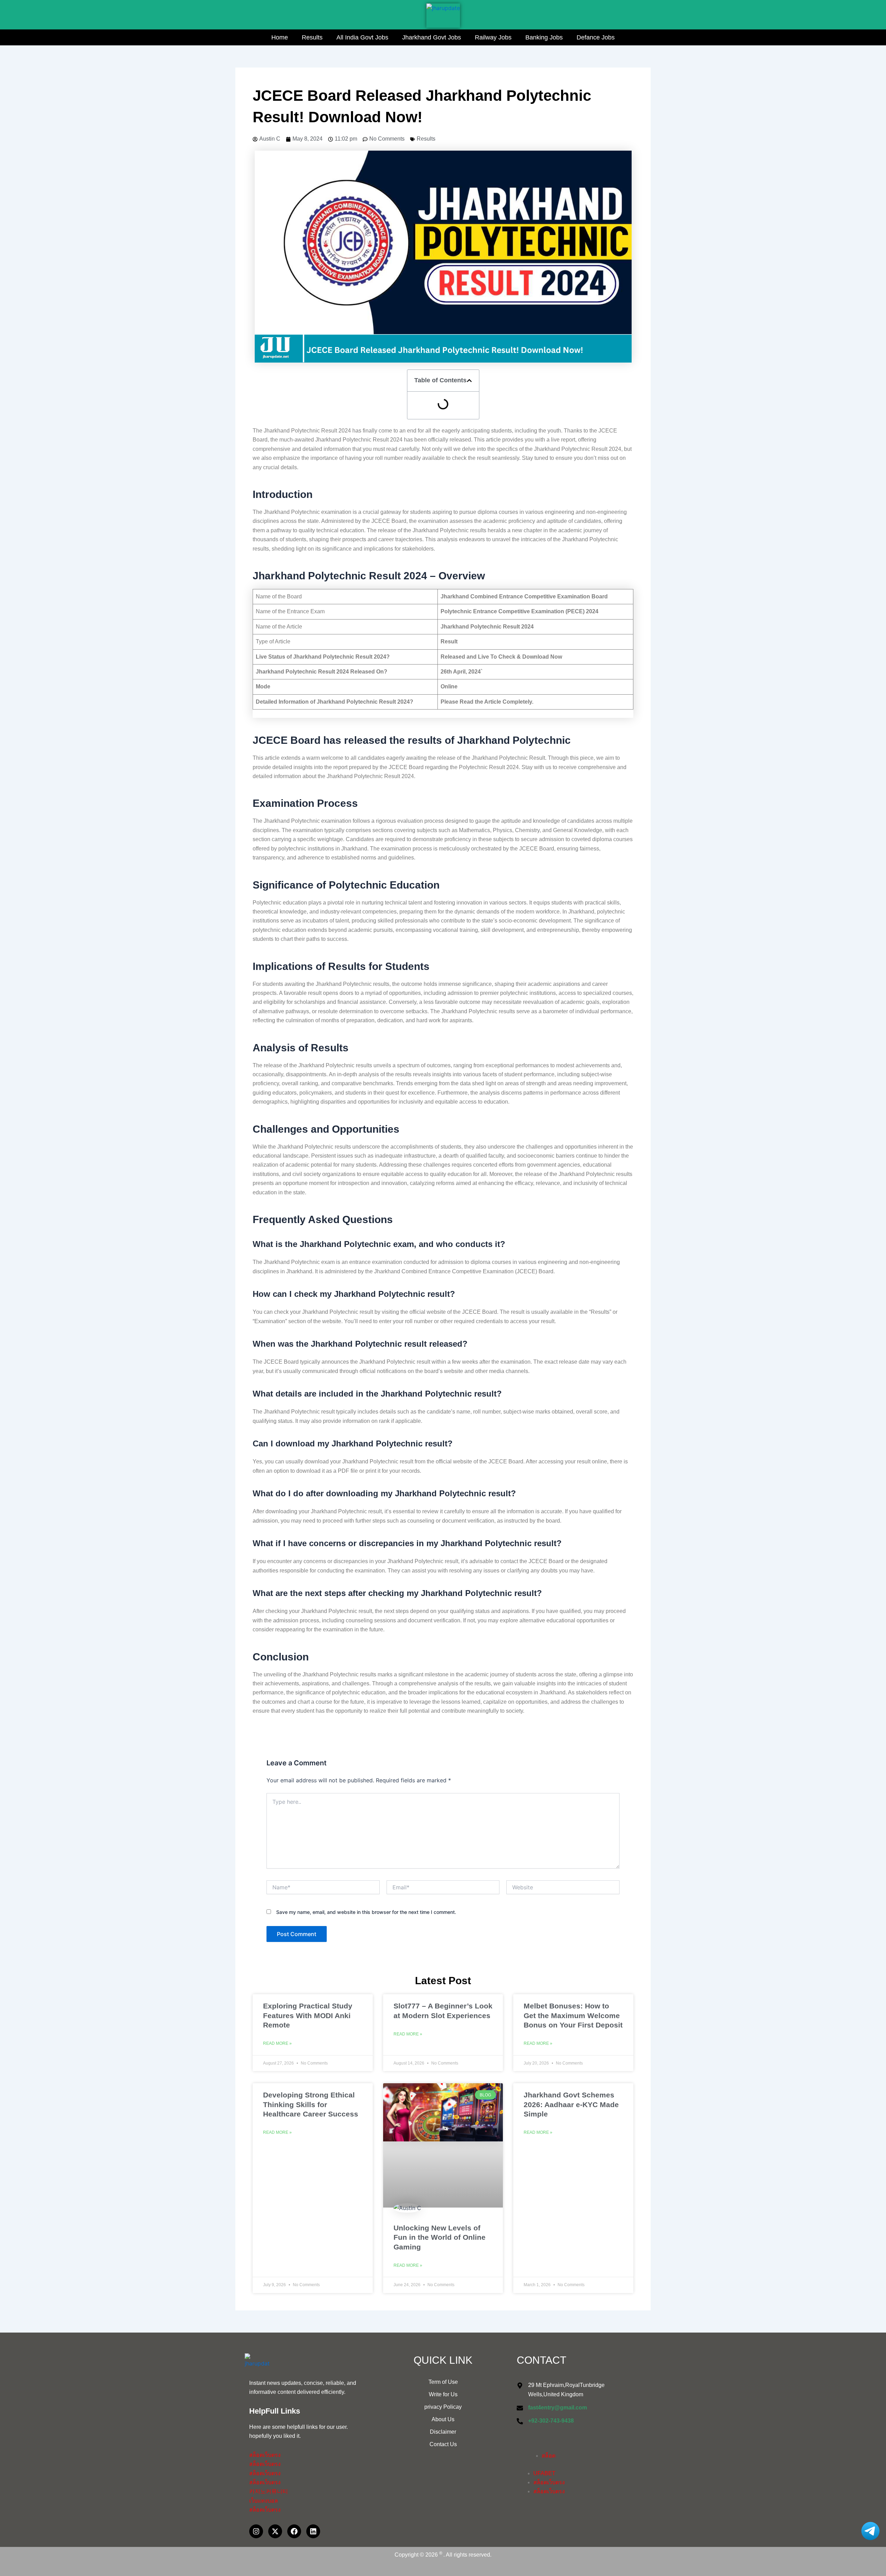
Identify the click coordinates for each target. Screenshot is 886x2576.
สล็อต (549, 2456)
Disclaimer (443, 2432)
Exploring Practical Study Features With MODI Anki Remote (308, 2015)
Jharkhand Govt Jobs (432, 37)
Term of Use (443, 2382)
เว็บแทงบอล (264, 2501)
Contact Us (443, 2444)
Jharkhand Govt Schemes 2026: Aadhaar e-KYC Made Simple (571, 2104)
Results (312, 37)
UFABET (544, 2473)
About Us (443, 2419)
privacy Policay (443, 2407)
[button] (469, 381)
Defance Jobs (596, 37)
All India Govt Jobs (362, 37)
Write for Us (443, 2394)
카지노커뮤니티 (269, 2491)
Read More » (277, 2043)
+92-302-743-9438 (551, 2421)
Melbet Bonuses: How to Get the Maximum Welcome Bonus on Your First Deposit (573, 2015)
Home (280, 37)
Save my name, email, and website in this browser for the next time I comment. (366, 1912)
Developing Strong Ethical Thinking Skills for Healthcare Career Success (311, 2104)
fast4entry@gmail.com (558, 2408)
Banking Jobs (544, 37)
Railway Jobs (493, 37)
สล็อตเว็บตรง (265, 2455)
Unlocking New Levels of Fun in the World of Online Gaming (440, 2237)
